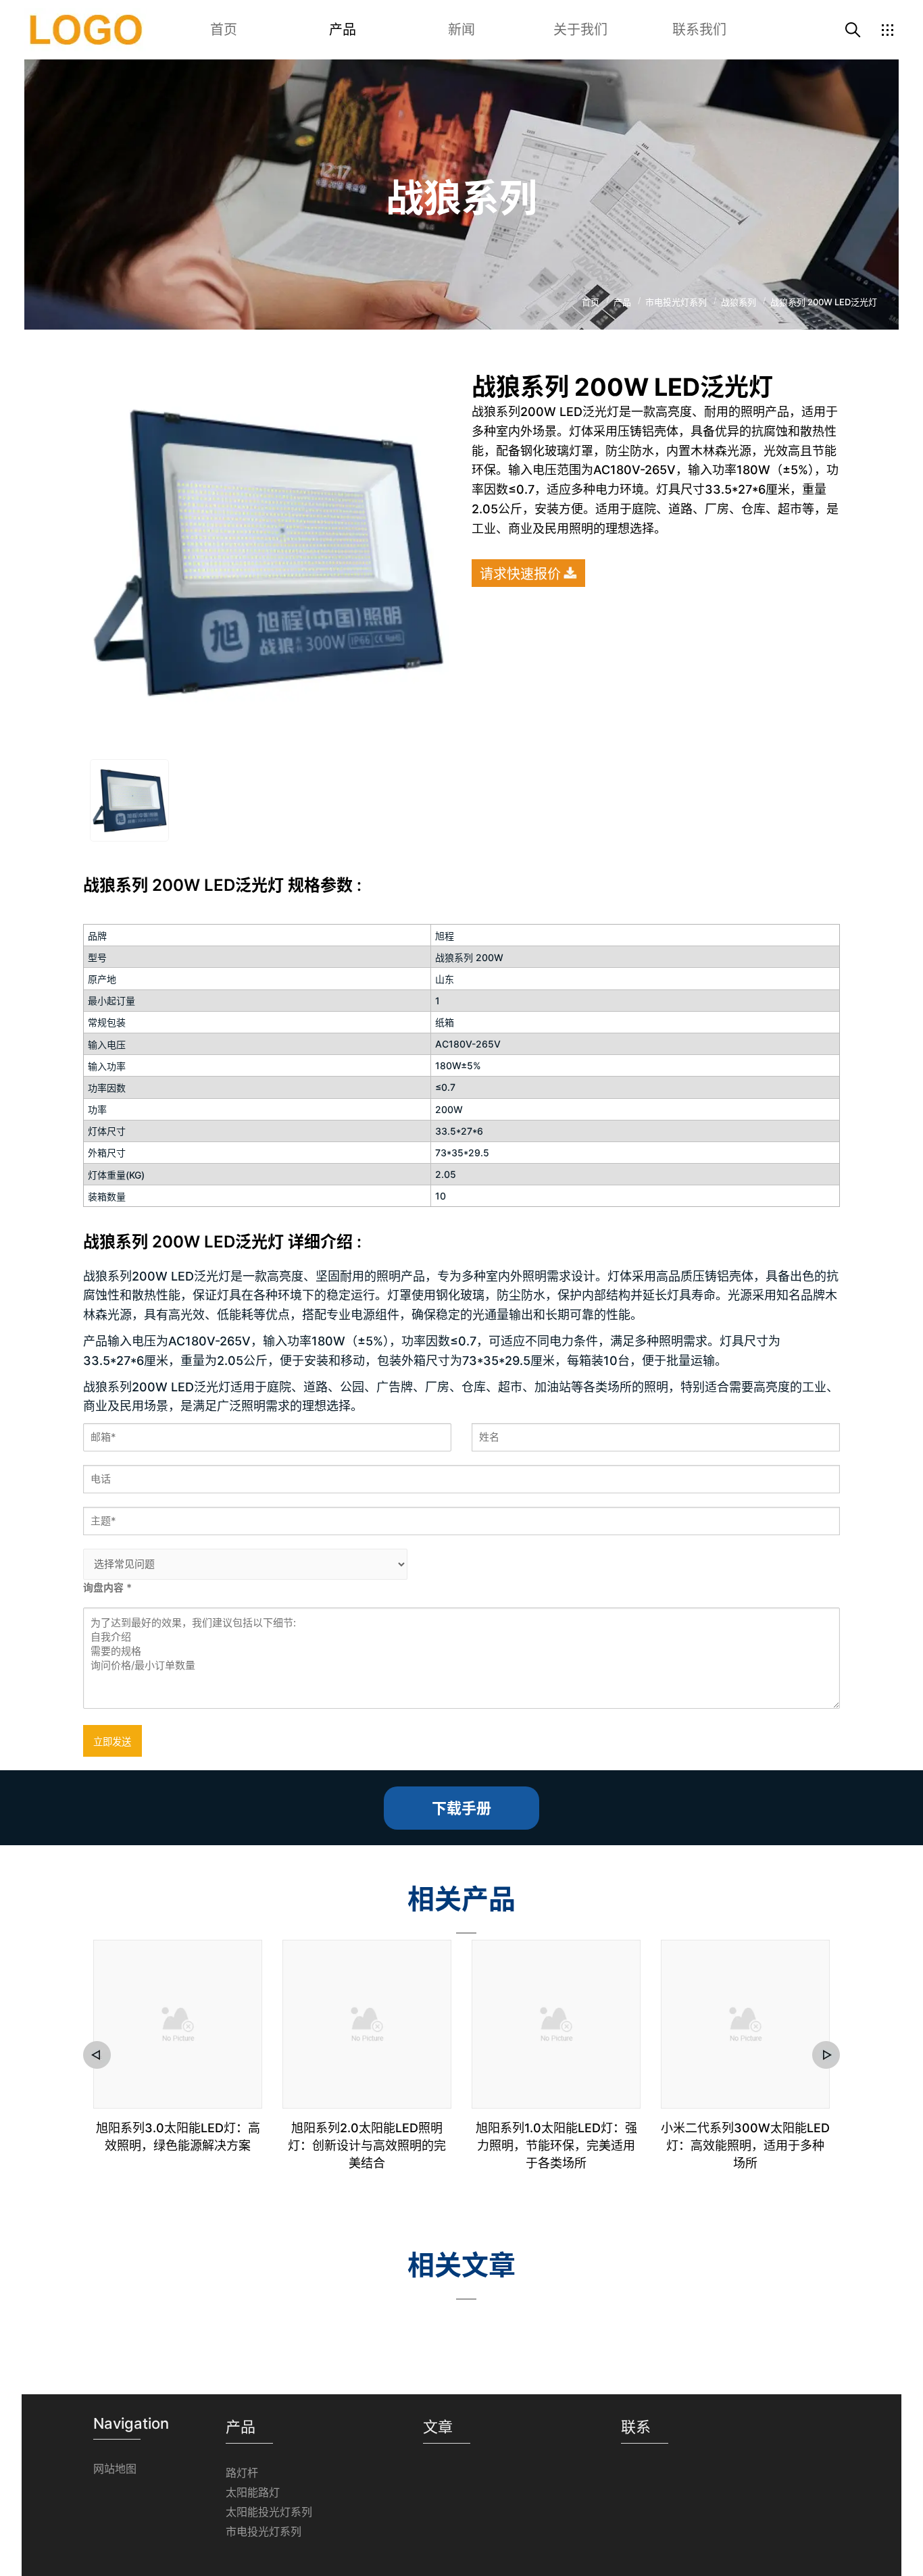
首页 (224, 30)
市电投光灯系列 (264, 2531)
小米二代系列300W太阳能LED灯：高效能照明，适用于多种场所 (745, 2145)
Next (826, 2055)
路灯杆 (242, 2473)
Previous (97, 2055)
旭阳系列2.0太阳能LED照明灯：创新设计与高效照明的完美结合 (367, 2145)
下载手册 (461, 1808)
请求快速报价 (520, 574)
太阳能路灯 (253, 2492)
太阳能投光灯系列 (269, 2512)
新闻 (461, 30)
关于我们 (580, 30)
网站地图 (115, 2469)
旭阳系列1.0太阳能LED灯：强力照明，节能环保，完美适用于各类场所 (556, 2145)
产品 (343, 30)
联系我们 (699, 30)
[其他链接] (887, 30)
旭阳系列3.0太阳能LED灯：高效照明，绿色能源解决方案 (178, 2137)
